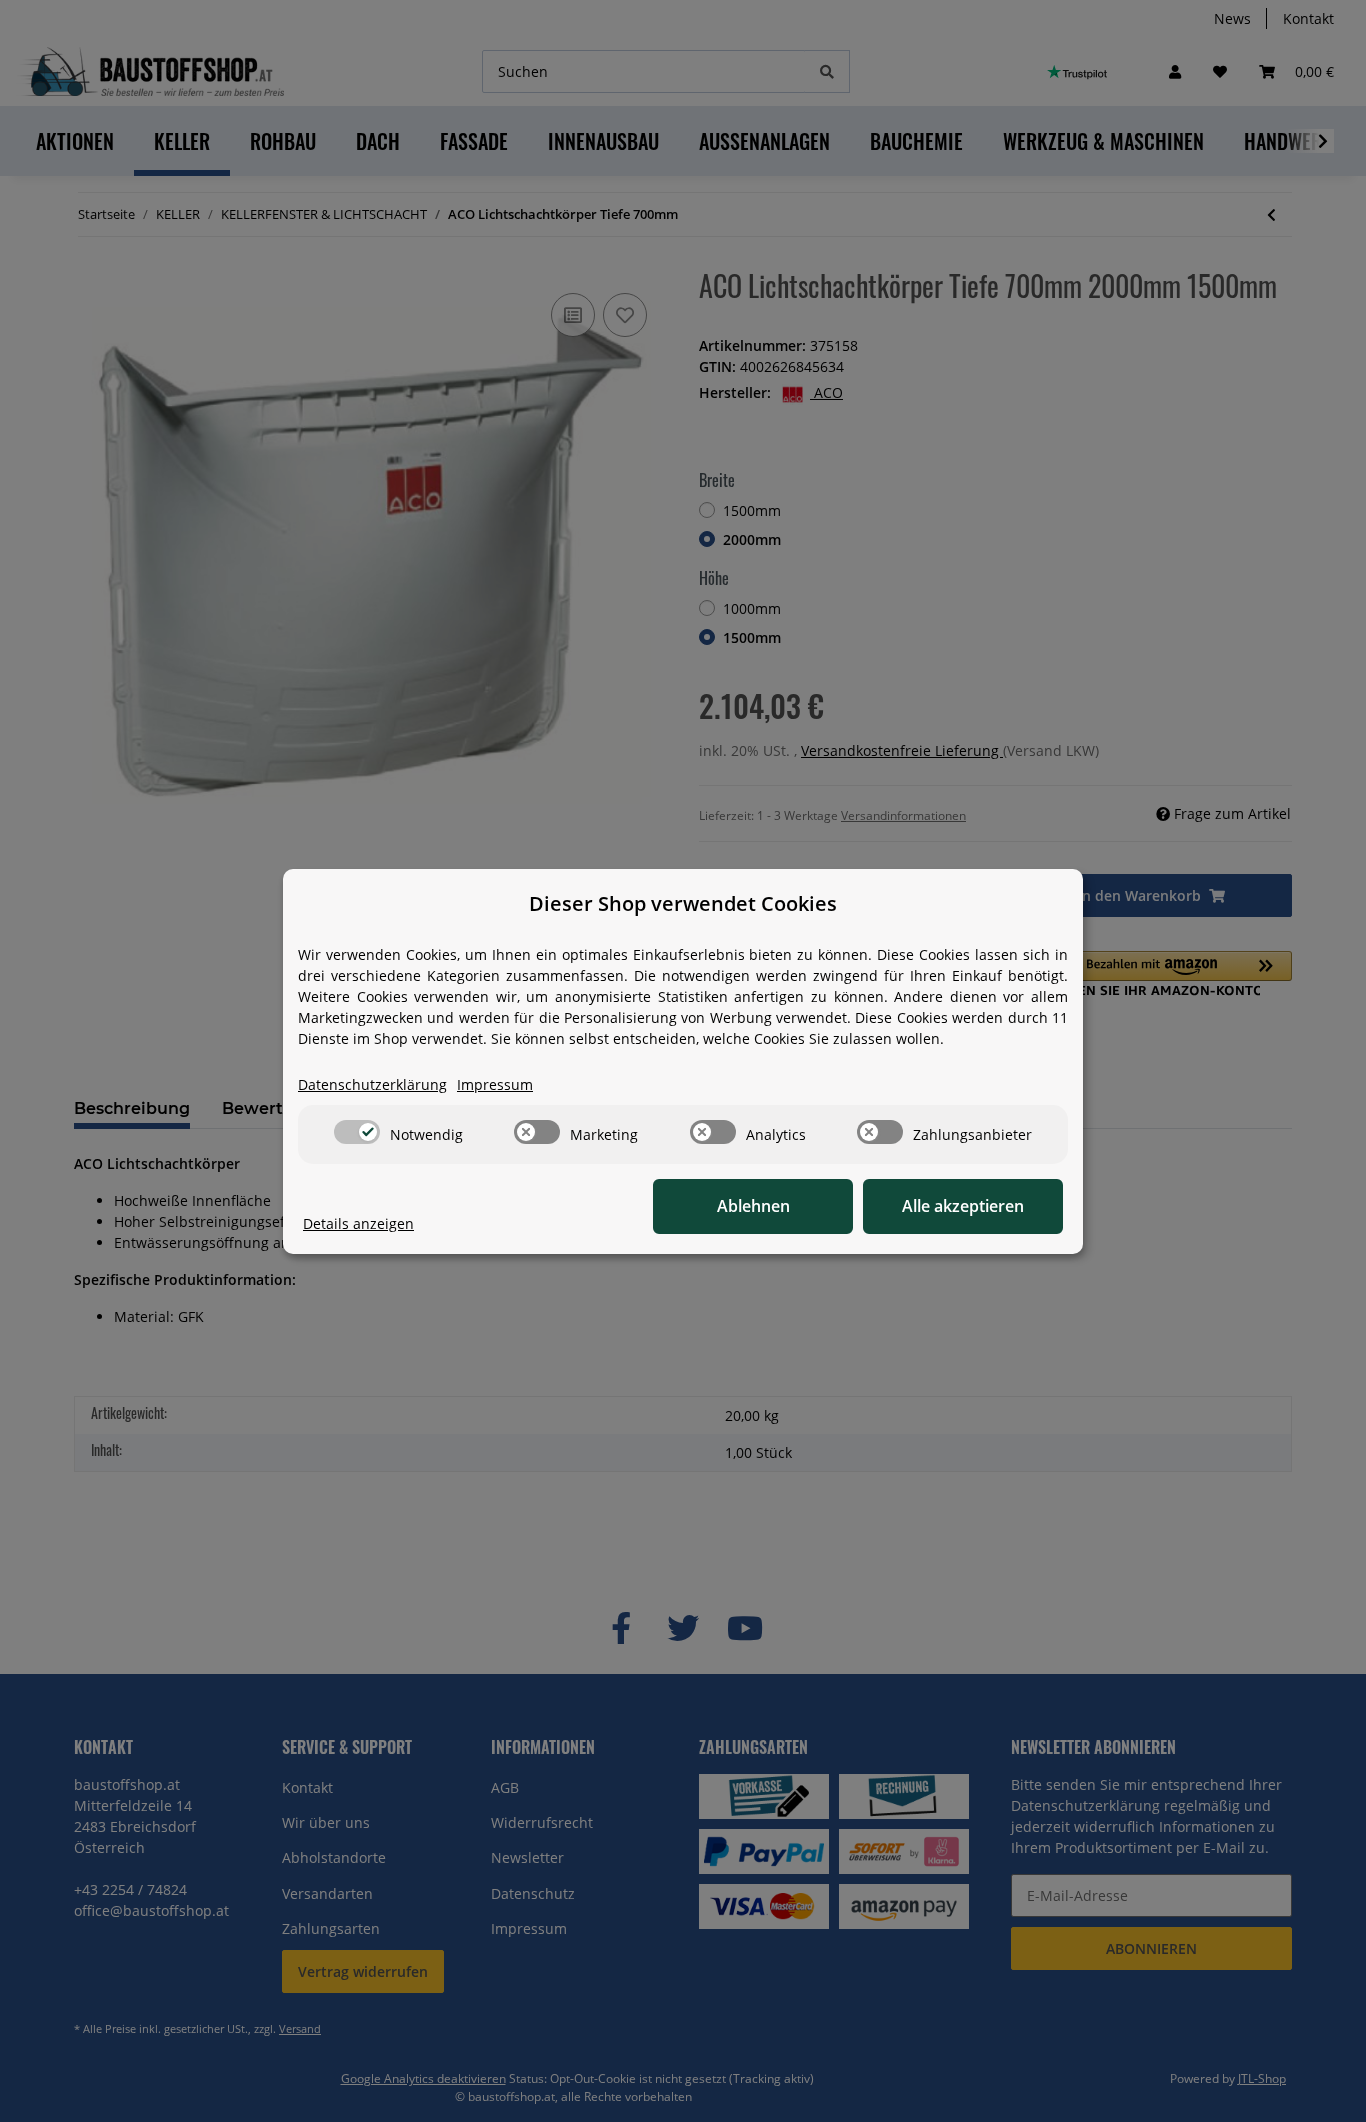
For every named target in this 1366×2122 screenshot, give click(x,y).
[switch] (357, 1132)
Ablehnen (753, 1206)
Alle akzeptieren (963, 1206)
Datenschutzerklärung (372, 1084)
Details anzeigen (358, 1223)
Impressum (495, 1084)
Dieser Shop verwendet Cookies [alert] (683, 903)
